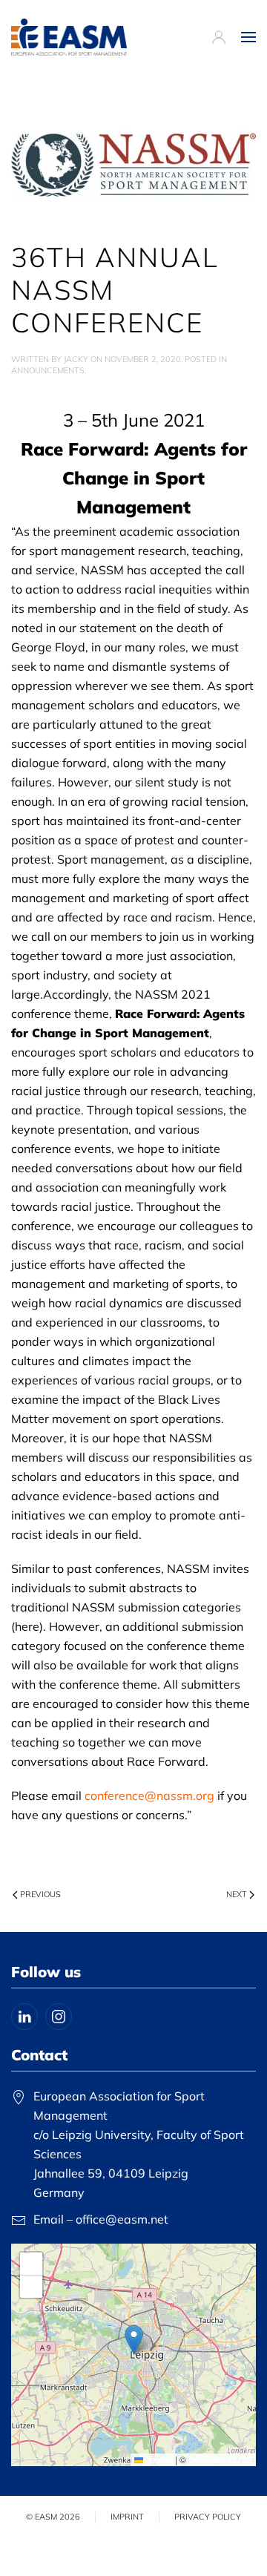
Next (237, 1894)
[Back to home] (69, 37)
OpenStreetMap (220, 2459)
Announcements (48, 370)
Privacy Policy (208, 2517)
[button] (248, 37)
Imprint (127, 2517)
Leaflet (158, 2459)
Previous (40, 1894)
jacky (76, 359)
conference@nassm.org (149, 1795)
